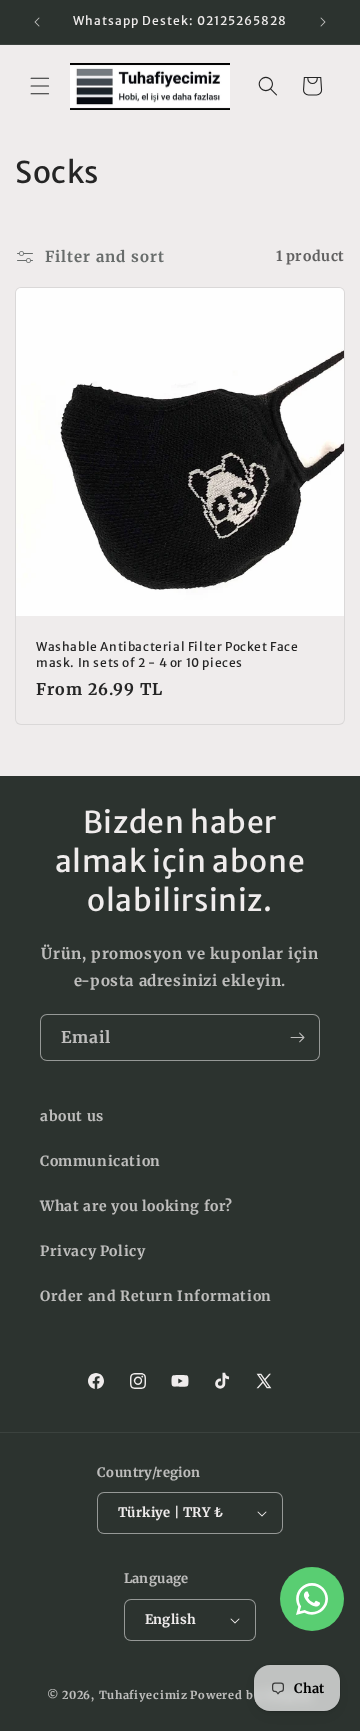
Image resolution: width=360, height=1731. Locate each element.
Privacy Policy (92, 1251)
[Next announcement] (323, 22)
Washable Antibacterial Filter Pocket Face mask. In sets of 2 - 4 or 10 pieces (167, 654)
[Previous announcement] (37, 22)
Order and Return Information (156, 1296)
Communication (100, 1161)
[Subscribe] (297, 1037)
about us (72, 1116)
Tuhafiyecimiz (143, 1695)
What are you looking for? (136, 1206)
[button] (40, 86)
